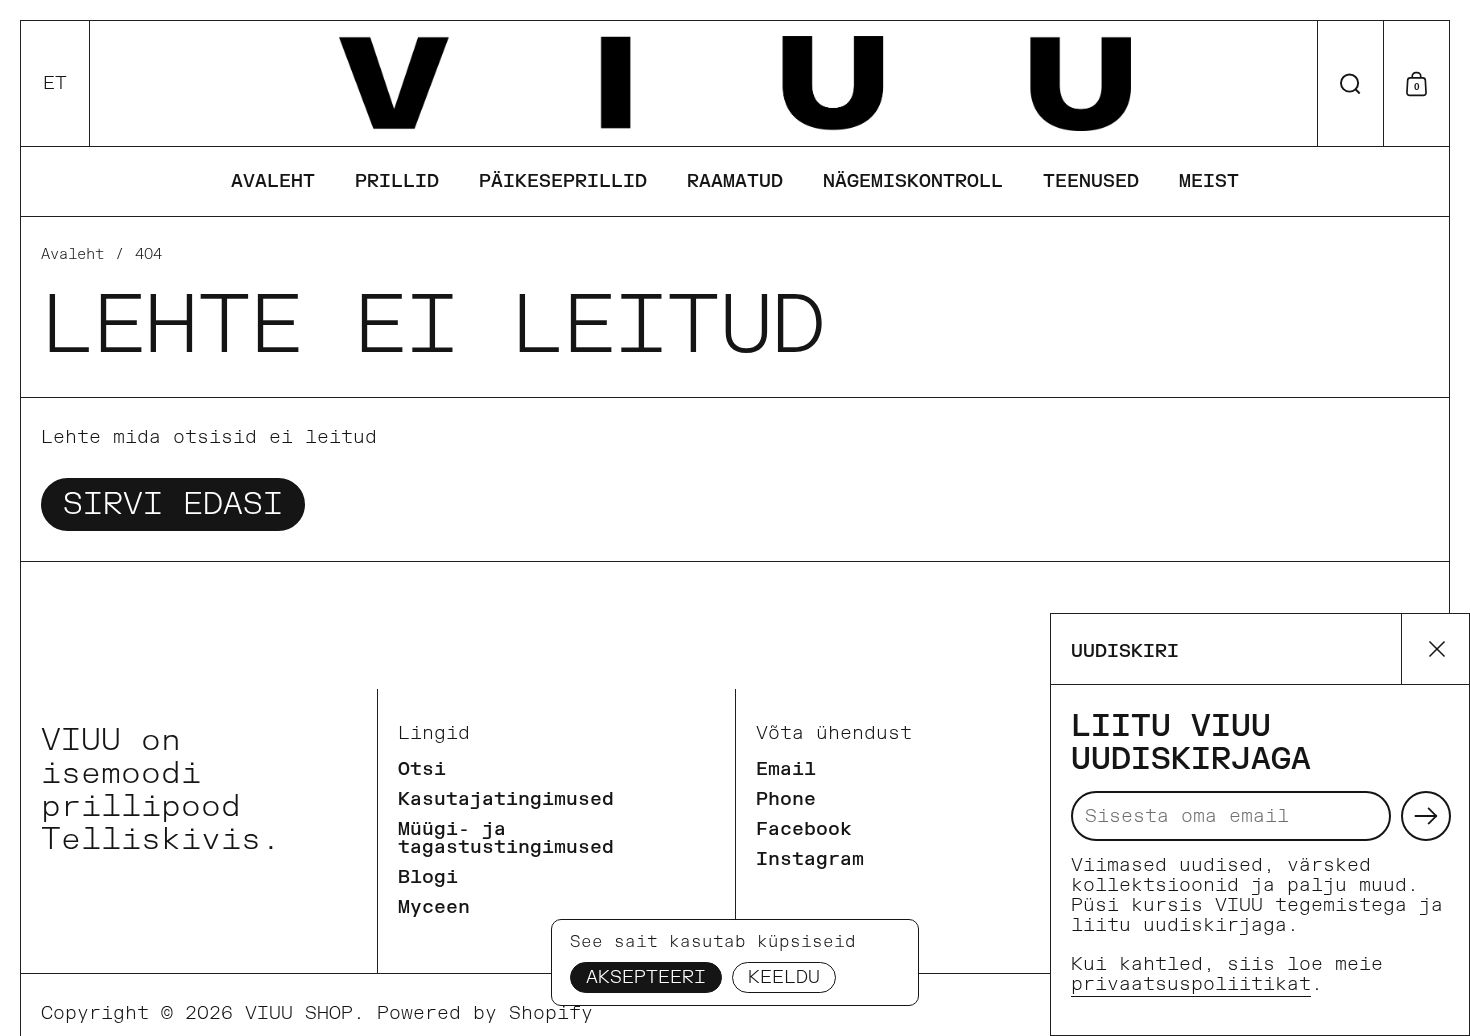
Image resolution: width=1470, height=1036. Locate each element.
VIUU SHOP (299, 1013)
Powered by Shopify (485, 1013)
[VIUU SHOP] (734, 83)
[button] (55, 83)
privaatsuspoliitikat (1191, 984)
